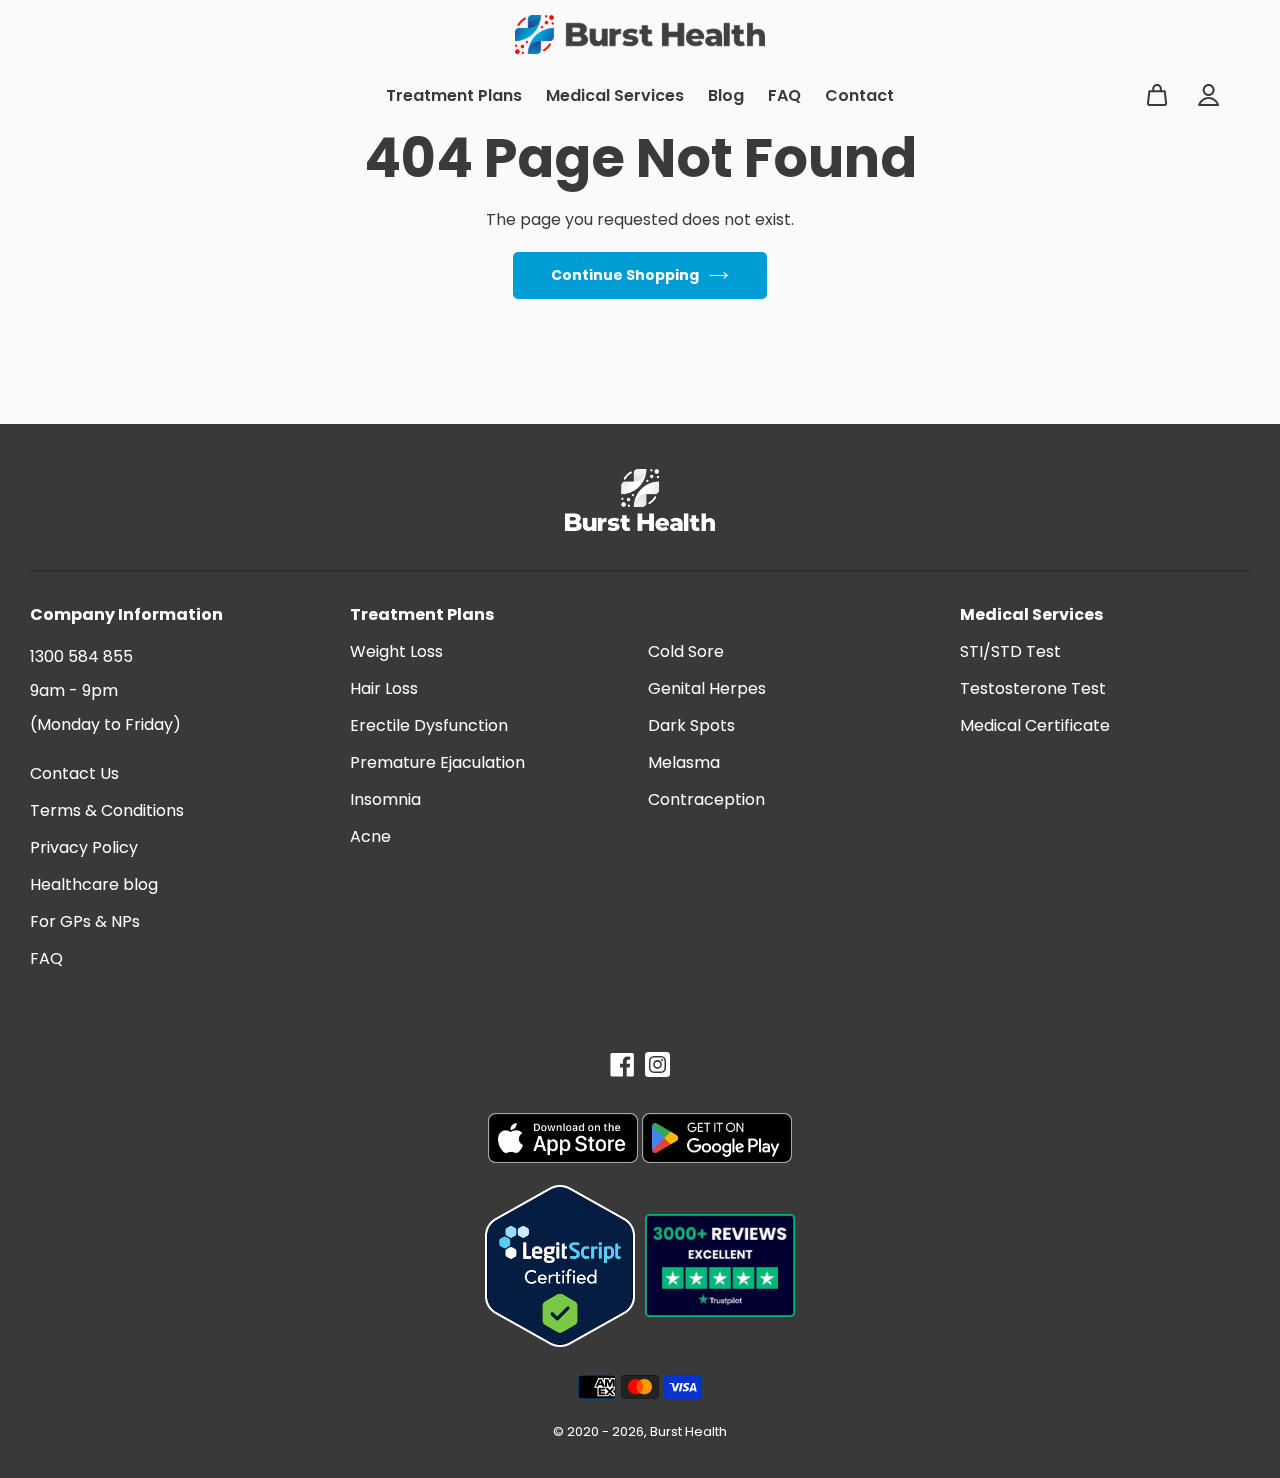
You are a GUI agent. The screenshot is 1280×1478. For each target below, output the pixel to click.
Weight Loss (396, 651)
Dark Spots (691, 725)
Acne (370, 836)
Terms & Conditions (107, 810)
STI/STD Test (1010, 651)
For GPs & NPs (85, 921)
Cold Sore (686, 651)
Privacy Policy (84, 847)
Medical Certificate (1035, 725)
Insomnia (385, 799)
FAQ (46, 958)
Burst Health (688, 1431)
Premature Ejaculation (437, 762)
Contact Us (74, 773)
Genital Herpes (707, 688)
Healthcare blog (94, 884)
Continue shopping (625, 275)
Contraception (706, 799)
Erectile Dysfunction (429, 725)
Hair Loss (384, 688)
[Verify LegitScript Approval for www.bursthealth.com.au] (560, 1266)
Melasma (684, 762)
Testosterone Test (1033, 688)
